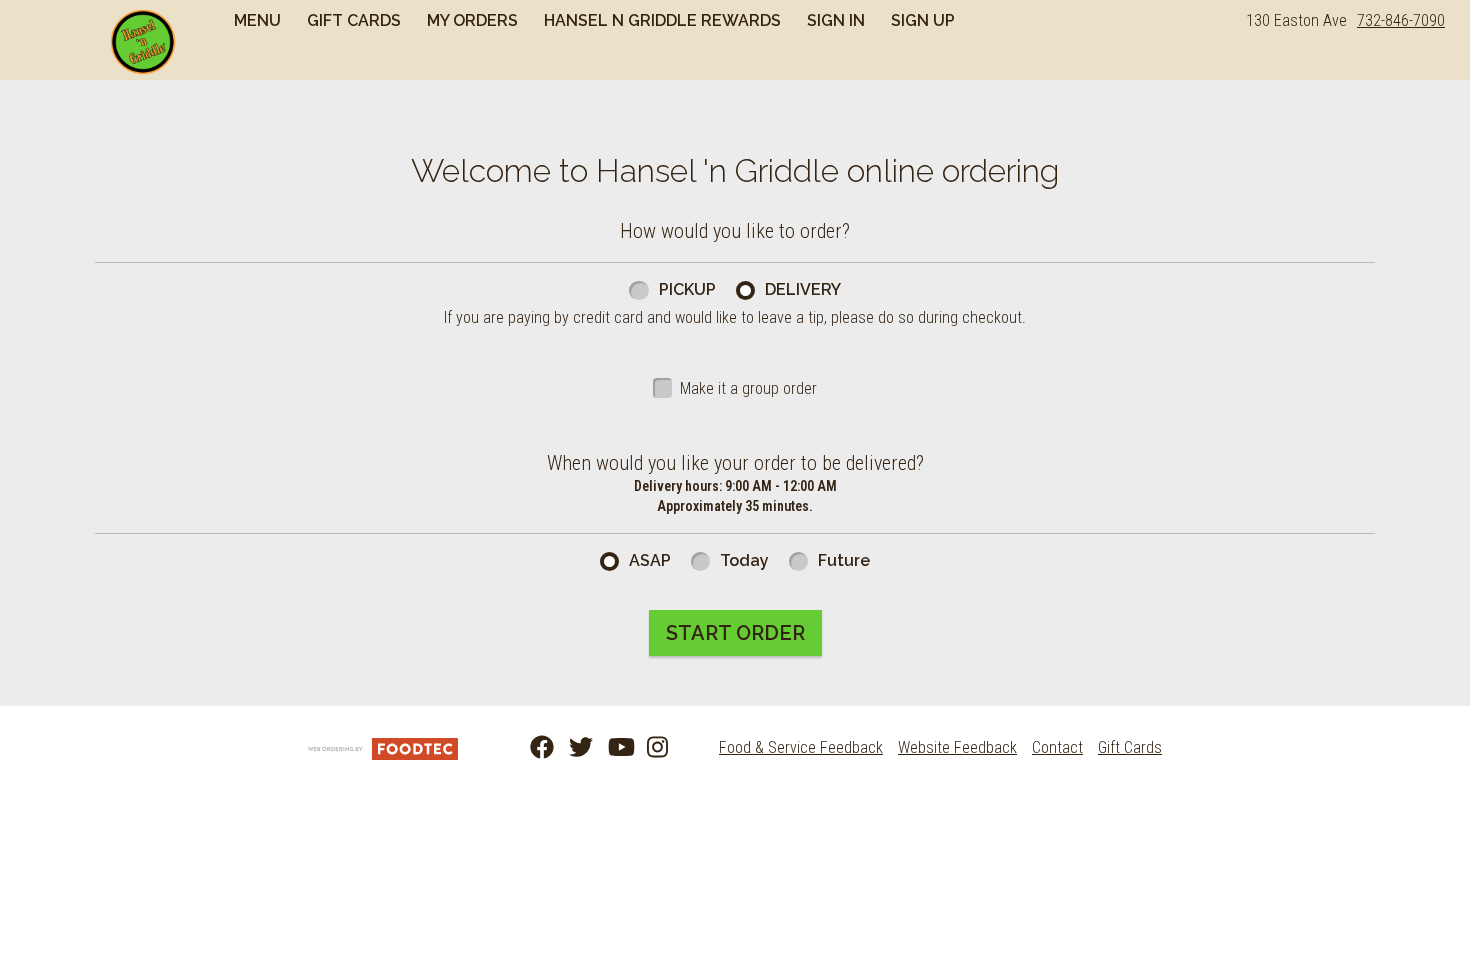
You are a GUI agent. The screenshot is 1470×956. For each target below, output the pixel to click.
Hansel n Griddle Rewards (662, 20)
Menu (257, 20)
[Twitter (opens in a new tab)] (569, 748)
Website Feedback (957, 747)
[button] (143, 42)
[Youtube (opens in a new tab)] (608, 748)
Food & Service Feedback (801, 747)
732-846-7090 (1401, 20)
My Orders (472, 20)
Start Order (735, 633)
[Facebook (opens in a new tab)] (530, 748)
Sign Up (923, 20)
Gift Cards (354, 20)
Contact (1057, 747)
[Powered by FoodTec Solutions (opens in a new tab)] (383, 747)
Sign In (836, 20)
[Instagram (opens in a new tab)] (647, 748)
